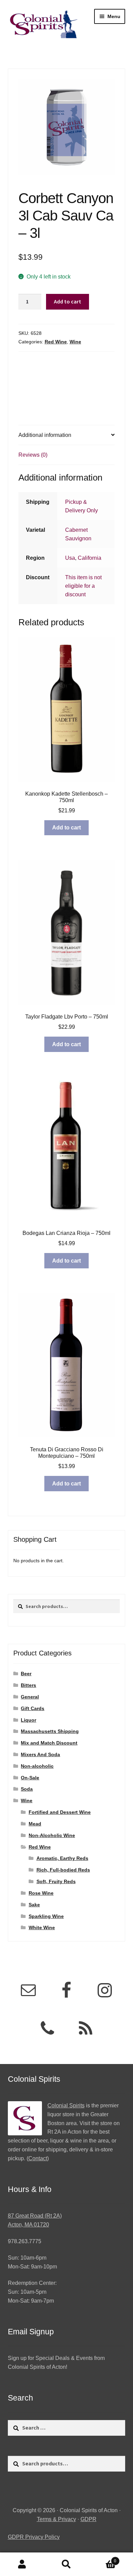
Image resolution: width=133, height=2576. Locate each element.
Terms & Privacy (56, 2519)
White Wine (42, 1927)
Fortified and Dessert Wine (60, 1812)
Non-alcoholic (37, 1766)
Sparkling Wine (46, 1916)
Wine (75, 342)
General (30, 1697)
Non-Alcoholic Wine (52, 1835)
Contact (38, 2158)
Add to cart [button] (66, 828)
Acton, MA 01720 (28, 2225)
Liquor (28, 1720)
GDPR (88, 2519)
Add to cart (68, 301)
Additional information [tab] (45, 435)
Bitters (28, 1685)
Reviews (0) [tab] (33, 455)
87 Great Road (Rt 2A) (35, 2216)
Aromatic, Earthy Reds (62, 1858)
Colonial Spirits (66, 2105)
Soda (27, 1789)
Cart (102, 2559)
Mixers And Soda (40, 1754)
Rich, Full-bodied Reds (63, 1870)
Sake (34, 1905)
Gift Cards (33, 1708)
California (90, 558)
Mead (35, 1824)
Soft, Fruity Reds (56, 1881)
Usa (70, 558)
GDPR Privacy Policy (34, 2537)
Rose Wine (41, 1893)
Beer (26, 1674)
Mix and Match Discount (49, 1743)
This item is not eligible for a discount (83, 586)
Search (66, 2564)
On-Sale (30, 1778)
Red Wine (56, 342)
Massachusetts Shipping (50, 1731)
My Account (22, 2564)
